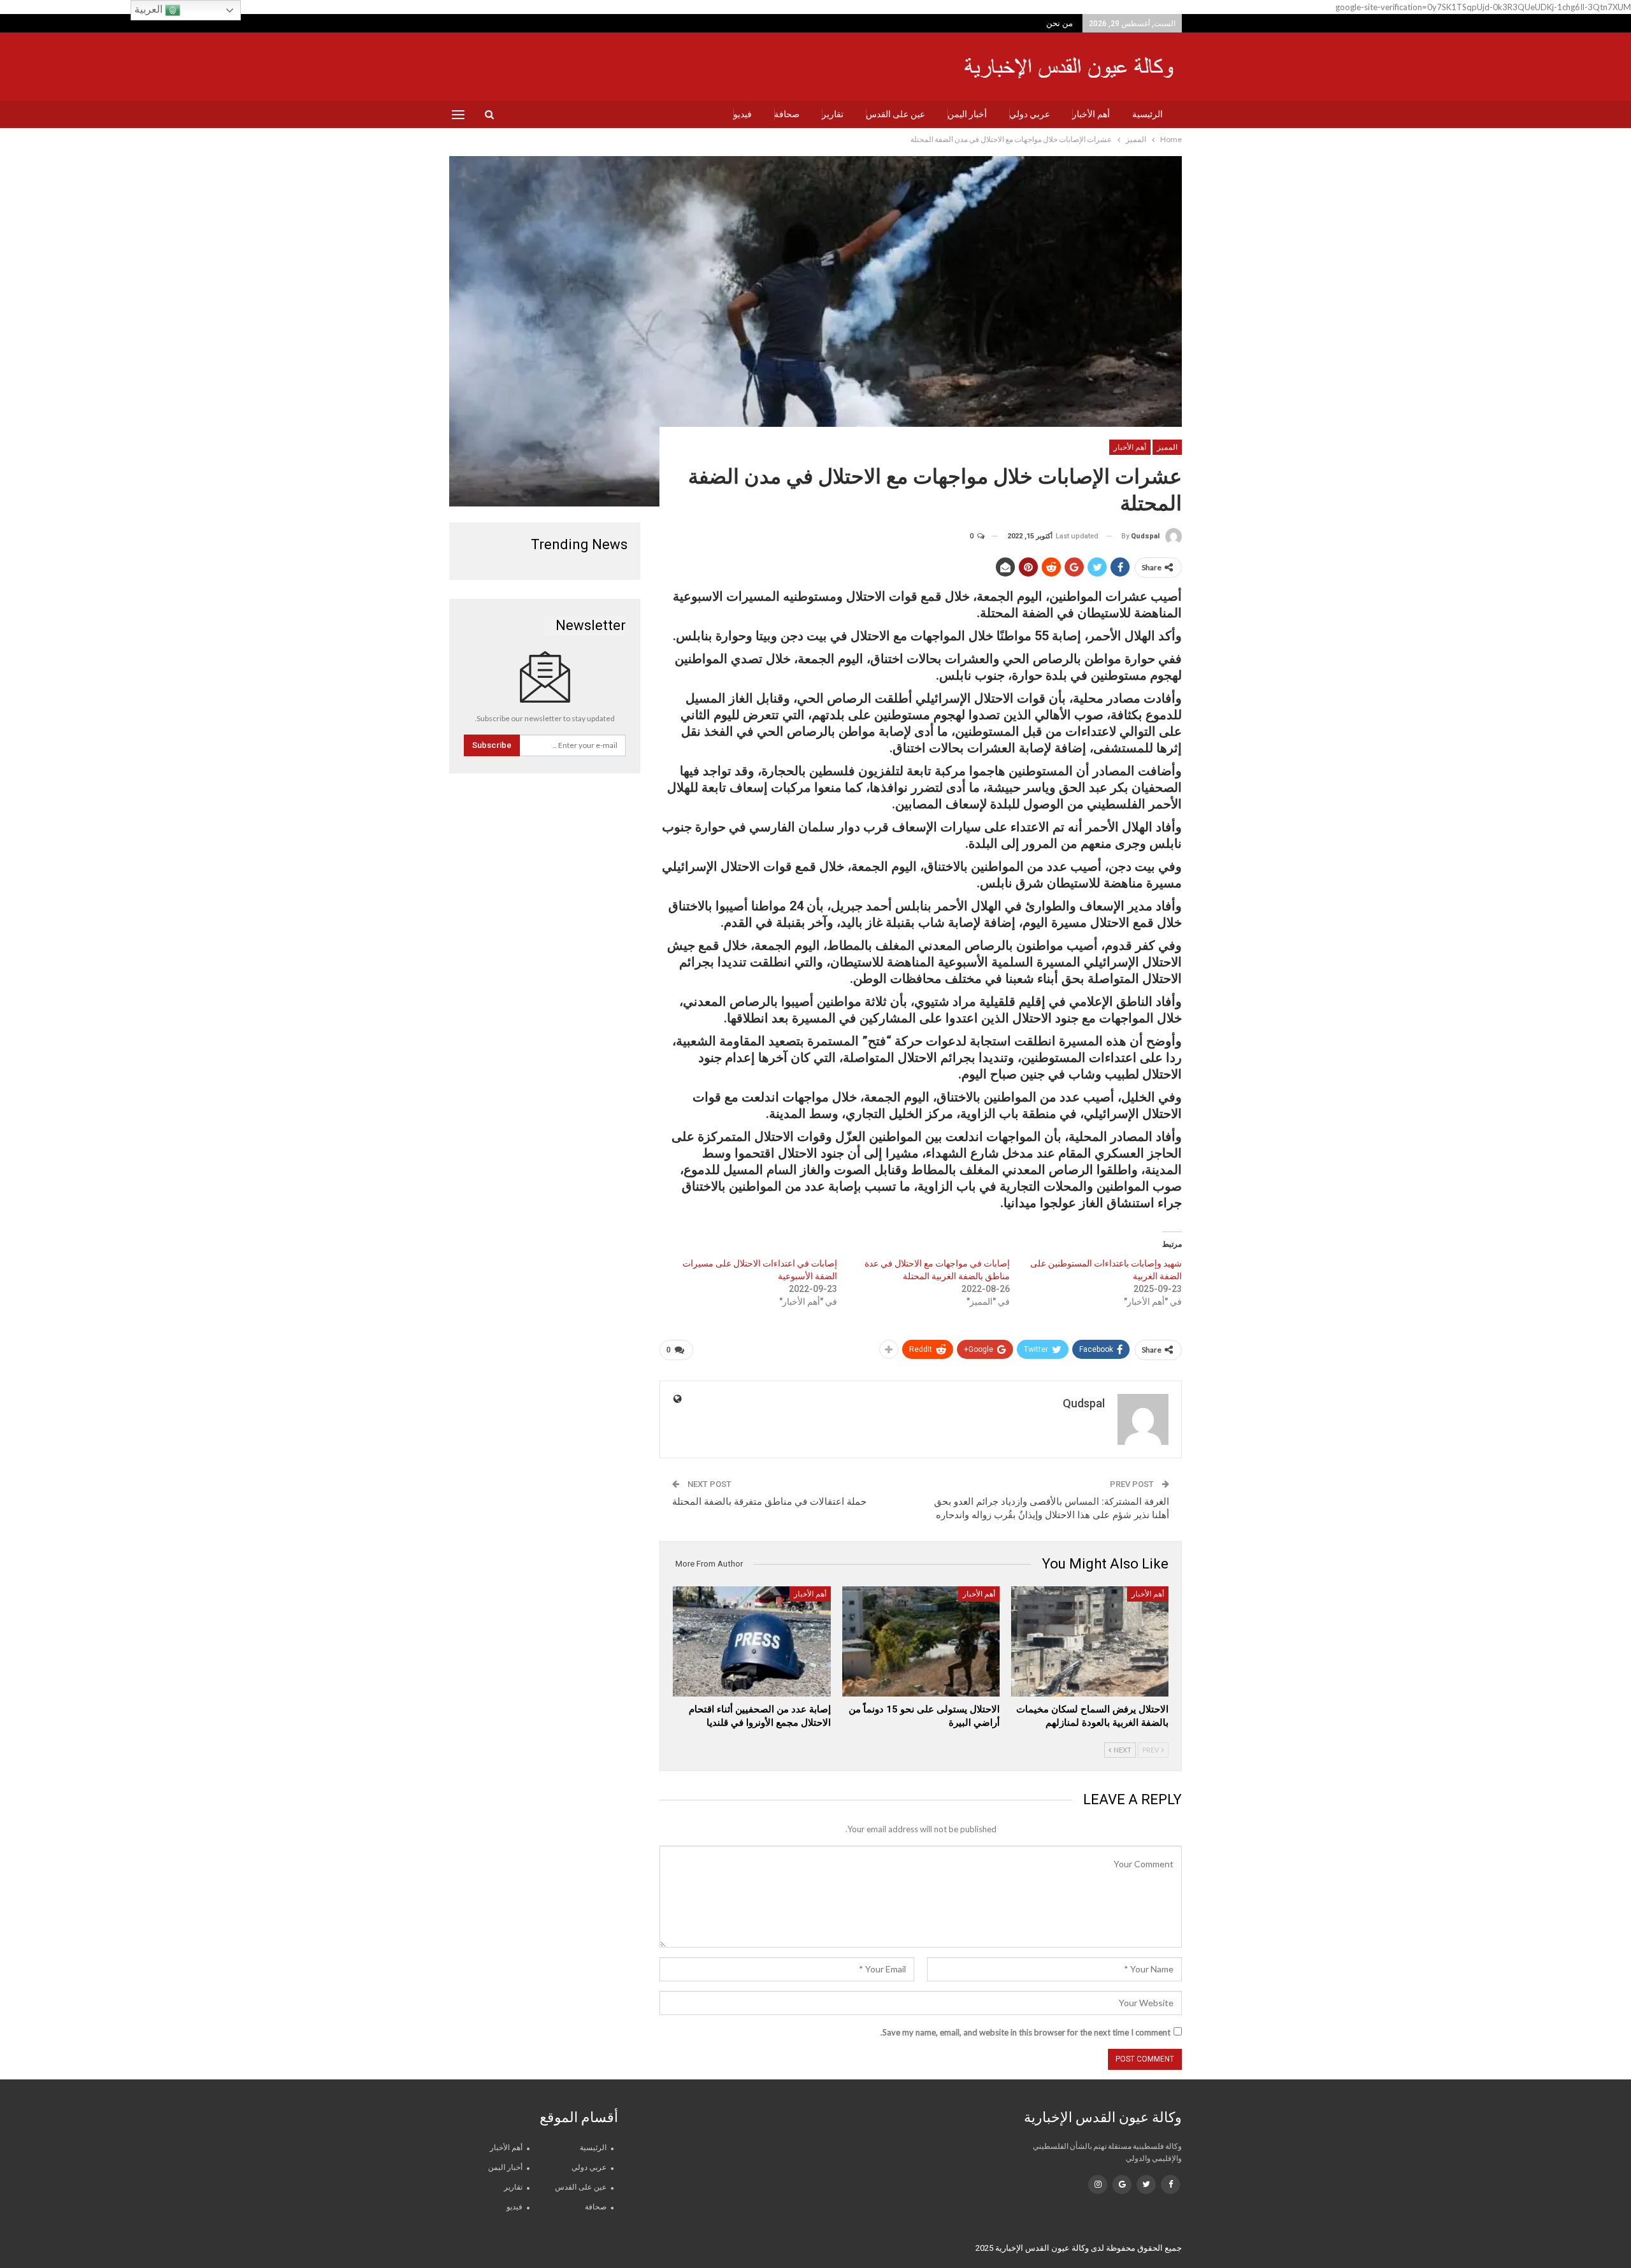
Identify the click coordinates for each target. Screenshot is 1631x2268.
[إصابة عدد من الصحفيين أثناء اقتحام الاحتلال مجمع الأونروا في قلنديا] (751, 1641)
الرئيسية (1147, 114)
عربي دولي (1030, 114)
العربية (150, 9)
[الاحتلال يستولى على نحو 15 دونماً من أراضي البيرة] (921, 1641)
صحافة (787, 114)
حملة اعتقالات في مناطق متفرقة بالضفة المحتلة (769, 1502)
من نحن (1060, 23)
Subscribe (492, 745)
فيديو (743, 114)
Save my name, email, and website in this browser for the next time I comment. (1025, 2032)
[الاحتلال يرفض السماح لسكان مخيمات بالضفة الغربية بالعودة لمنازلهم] (1090, 1641)
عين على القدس (895, 114)
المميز (1167, 447)
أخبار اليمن (967, 114)
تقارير (833, 114)
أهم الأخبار (1091, 114)
